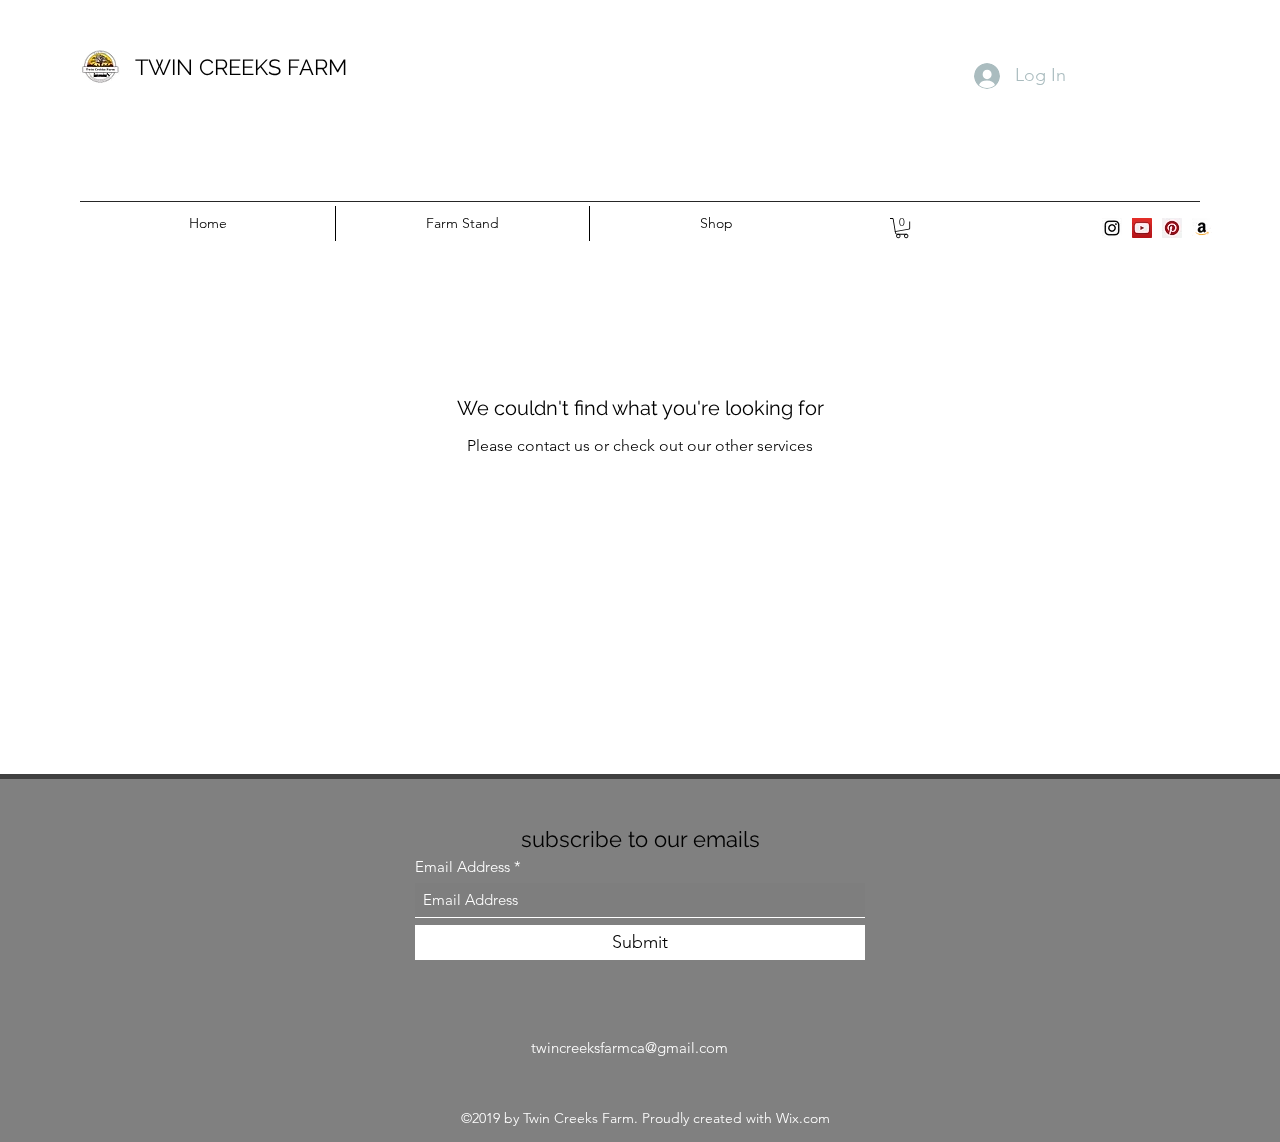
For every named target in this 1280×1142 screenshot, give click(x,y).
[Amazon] (1202, 228)
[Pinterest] (1172, 228)
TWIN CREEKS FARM (241, 67)
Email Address (462, 866)
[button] (902, 228)
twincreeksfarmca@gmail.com (629, 1047)
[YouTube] (1142, 228)
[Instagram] (1112, 228)
